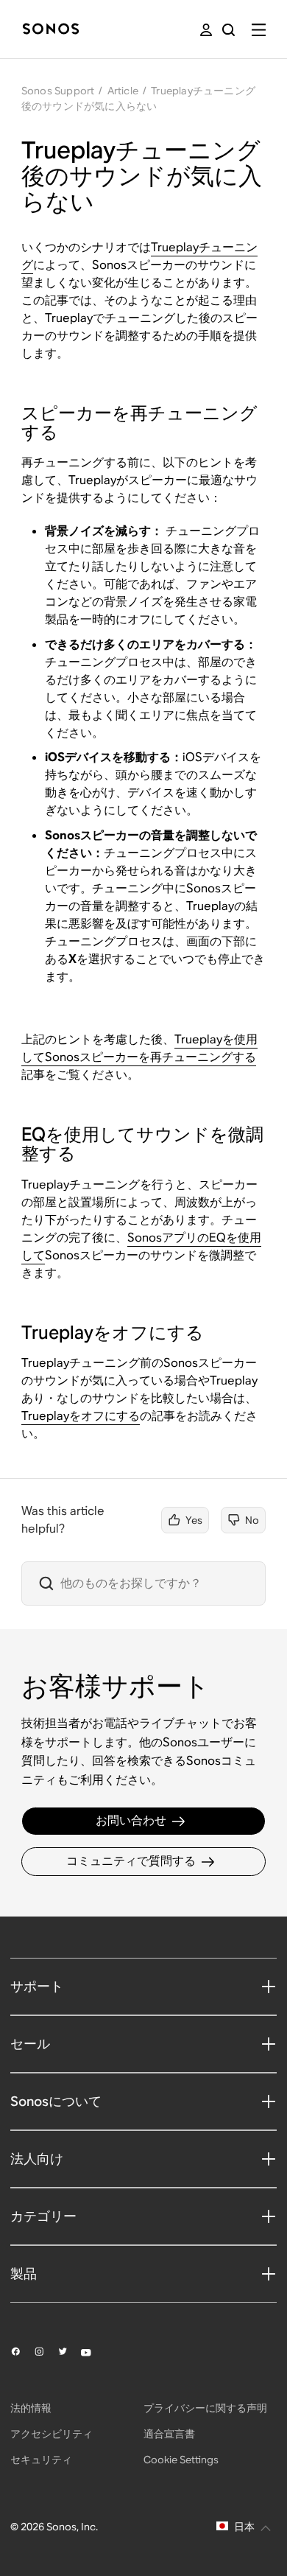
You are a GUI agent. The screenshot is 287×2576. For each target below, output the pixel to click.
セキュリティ (41, 2460)
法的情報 (31, 2408)
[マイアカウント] (206, 30)
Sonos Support (58, 91)
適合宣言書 (169, 2434)
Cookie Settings (181, 2460)
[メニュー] (259, 30)
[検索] (228, 30)
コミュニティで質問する (131, 1861)
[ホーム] (51, 30)
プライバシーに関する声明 (205, 2408)
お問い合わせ (131, 1820)
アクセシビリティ (52, 2434)
